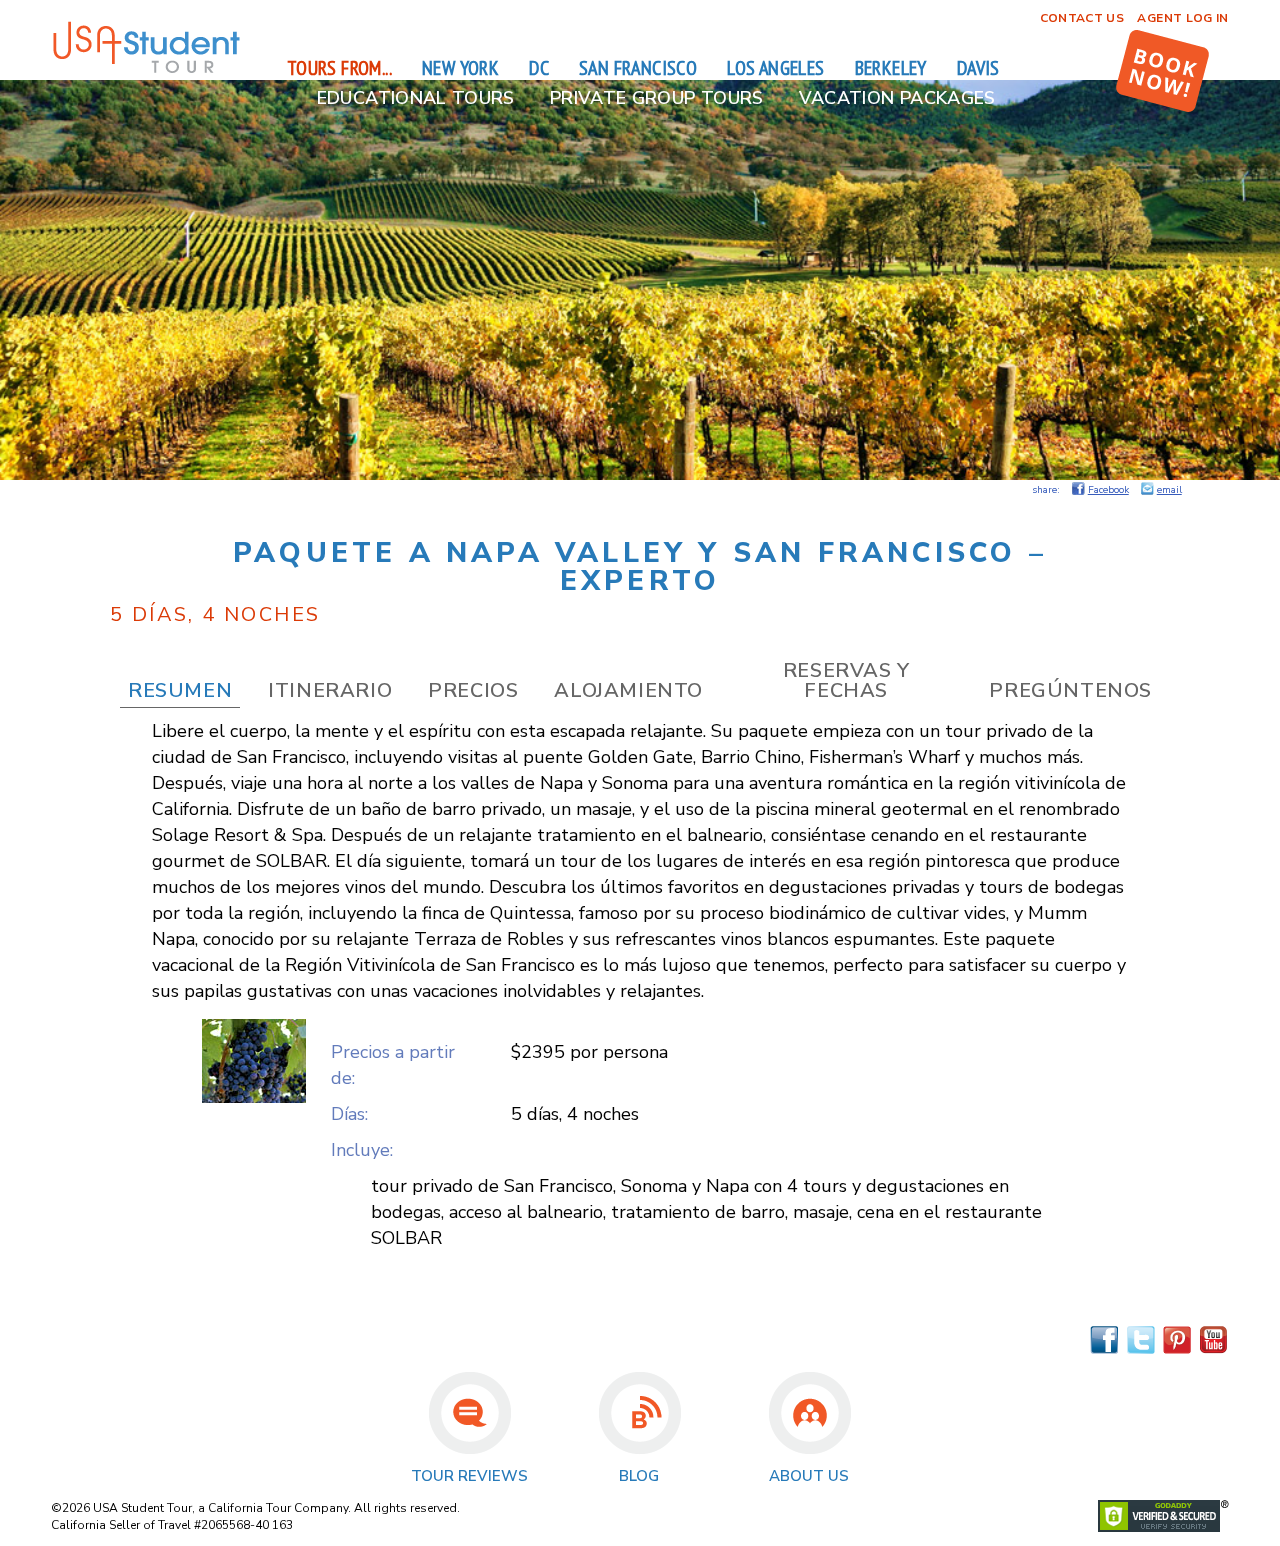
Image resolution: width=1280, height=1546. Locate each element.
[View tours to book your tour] (1162, 71)
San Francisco (638, 68)
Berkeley (891, 68)
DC (539, 68)
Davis (978, 68)
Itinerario (330, 690)
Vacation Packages (897, 98)
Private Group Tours (657, 98)
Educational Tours (416, 98)
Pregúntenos (1070, 690)
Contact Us (1082, 18)
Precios (473, 690)
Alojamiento (628, 690)
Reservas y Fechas (846, 680)
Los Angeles (775, 68)
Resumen (180, 690)
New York (460, 68)
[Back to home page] (146, 70)
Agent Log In (1182, 18)
